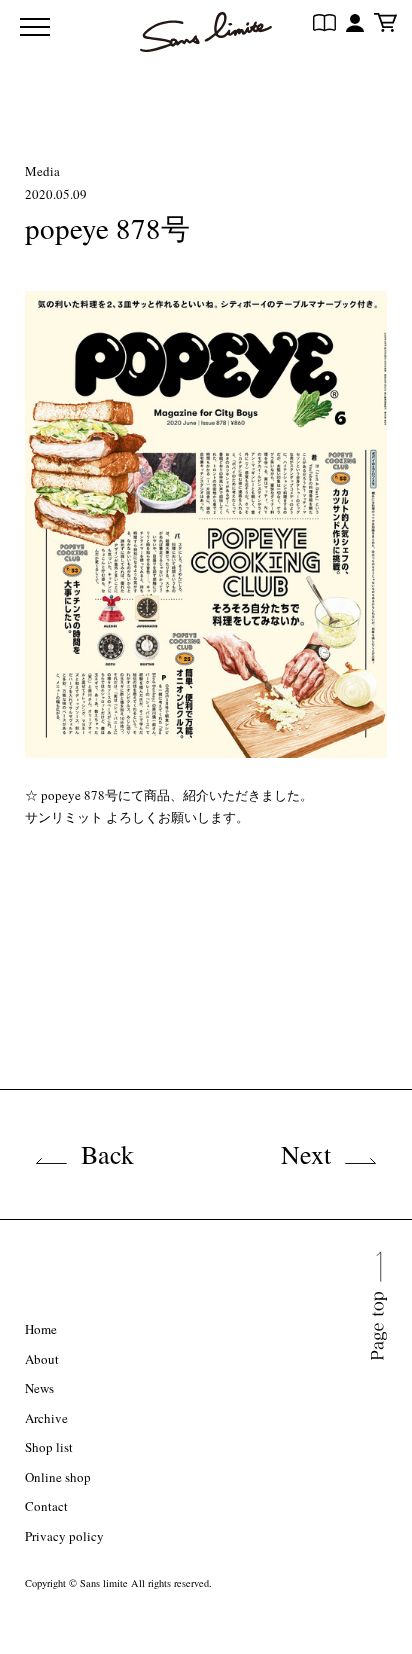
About (42, 1359)
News (39, 1388)
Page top (377, 1358)
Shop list (49, 1447)
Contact (46, 1506)
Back (107, 1154)
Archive (46, 1418)
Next (306, 1154)
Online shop (58, 1477)
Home (41, 1329)
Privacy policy (64, 1536)
